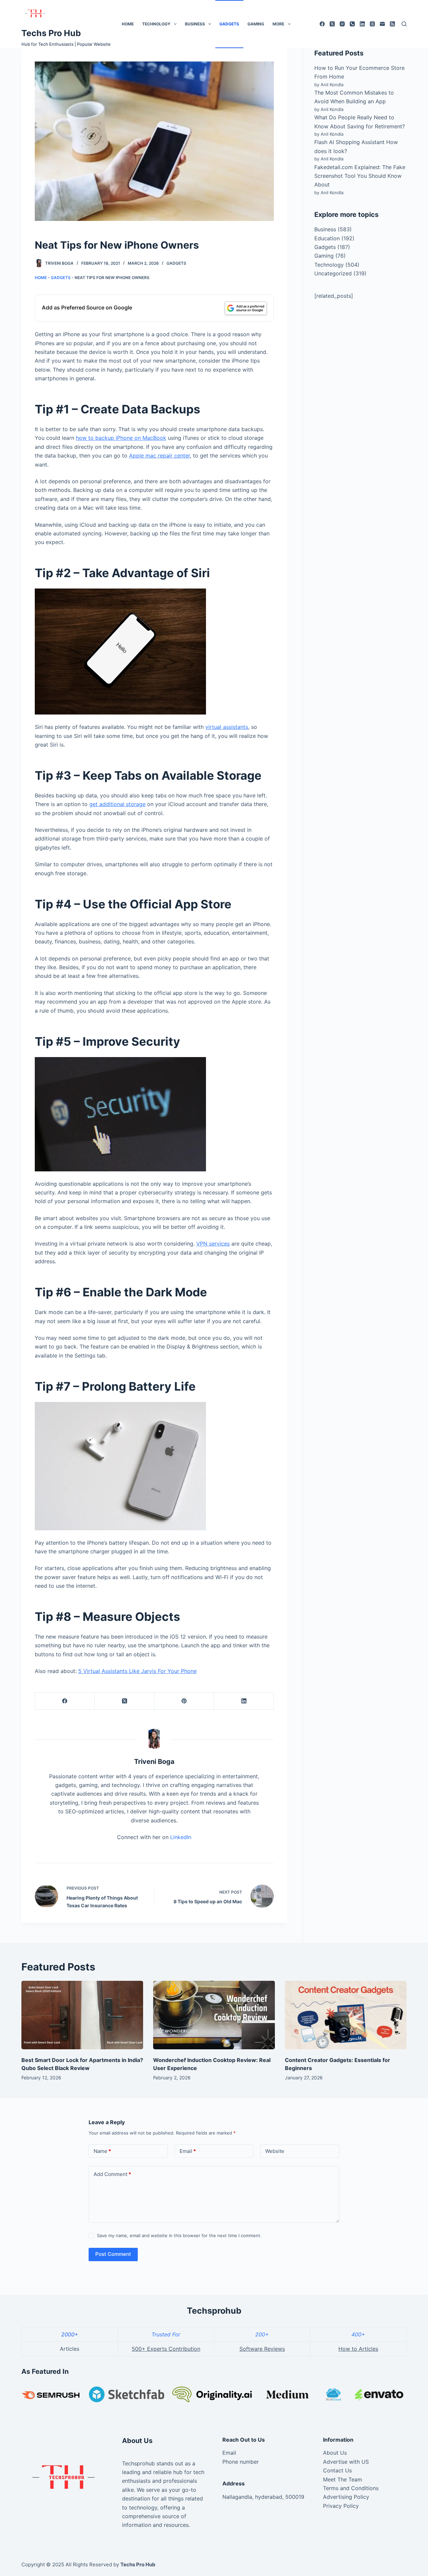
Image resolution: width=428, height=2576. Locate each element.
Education (327, 238)
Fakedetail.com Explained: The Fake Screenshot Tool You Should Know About (360, 176)
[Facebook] (322, 24)
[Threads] (372, 24)
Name (102, 2151)
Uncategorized (333, 273)
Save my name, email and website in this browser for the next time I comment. (179, 2235)
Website (275, 2151)
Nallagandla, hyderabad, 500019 (263, 2497)
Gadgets (229, 24)
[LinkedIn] (362, 24)
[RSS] (392, 24)
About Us (335, 2453)
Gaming (256, 24)
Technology (156, 24)
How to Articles (358, 2349)
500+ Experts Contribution (166, 2349)
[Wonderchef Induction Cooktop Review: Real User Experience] (214, 2015)
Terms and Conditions (351, 2488)
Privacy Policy (341, 2506)
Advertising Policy (346, 2497)
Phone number (241, 2462)
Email (188, 2151)
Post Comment (113, 2254)
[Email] (382, 24)
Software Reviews (262, 2349)
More (278, 24)
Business (195, 24)
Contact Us (337, 2470)
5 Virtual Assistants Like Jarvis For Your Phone (137, 1671)
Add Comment (112, 2174)
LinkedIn (181, 1837)
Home (128, 24)
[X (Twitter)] (332, 24)
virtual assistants (227, 727)
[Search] (404, 24)
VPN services (213, 1244)
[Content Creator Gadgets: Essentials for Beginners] (346, 2015)
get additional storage (117, 804)
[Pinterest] (184, 1701)
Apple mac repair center (159, 456)
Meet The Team (343, 2479)
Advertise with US (346, 2462)
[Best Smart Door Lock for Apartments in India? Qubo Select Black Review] (82, 2015)
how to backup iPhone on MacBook (121, 438)
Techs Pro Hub (51, 33)
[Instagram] (342, 24)
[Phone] (352, 24)
